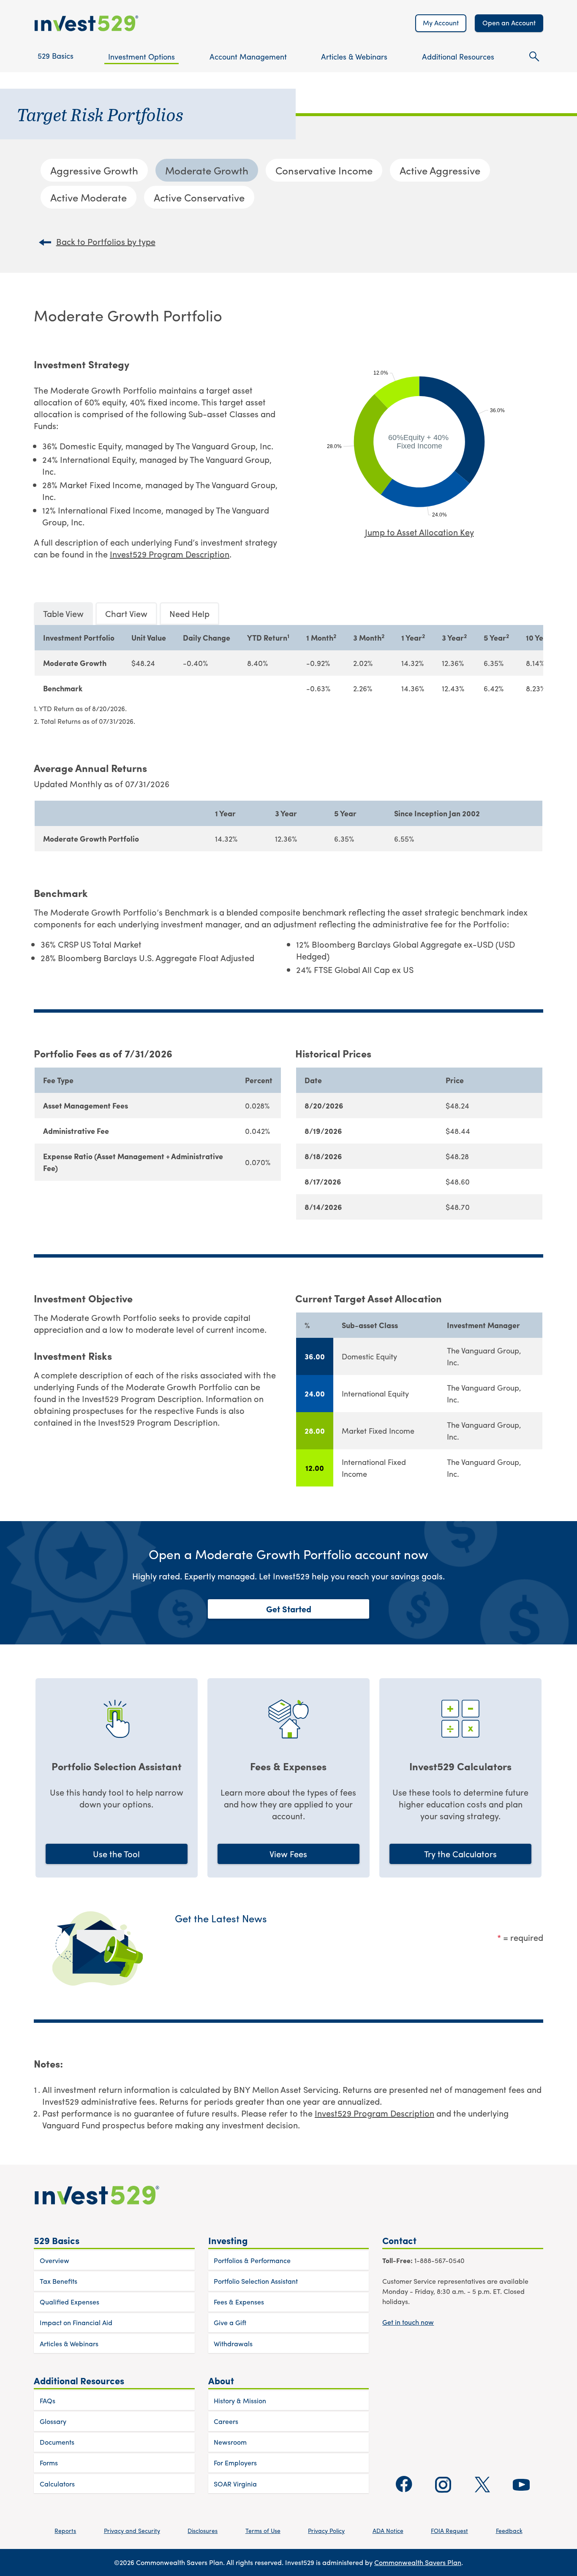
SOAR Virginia (235, 2484)
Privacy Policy (326, 2530)
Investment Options (142, 56)
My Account (441, 23)
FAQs (48, 2401)
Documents (57, 2442)
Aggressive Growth (94, 170)
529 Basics (56, 56)
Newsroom (230, 2442)
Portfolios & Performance (252, 2260)
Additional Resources (458, 56)
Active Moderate (88, 197)
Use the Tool (116, 1854)
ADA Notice (388, 2530)
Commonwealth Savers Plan (418, 2562)
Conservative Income (324, 170)
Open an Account (509, 23)
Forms (49, 2463)
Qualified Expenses (69, 2302)
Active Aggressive (440, 170)
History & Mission (240, 2401)
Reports (65, 2530)
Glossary (53, 2421)
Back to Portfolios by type (106, 242)
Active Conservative (199, 197)
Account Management (248, 56)
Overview (54, 2260)
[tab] (63, 614)
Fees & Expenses (239, 2302)
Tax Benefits (59, 2281)
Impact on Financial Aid (76, 2322)
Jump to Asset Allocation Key (419, 532)
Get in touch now (408, 2322)
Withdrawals (233, 2344)
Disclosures (203, 2530)
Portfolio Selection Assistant (256, 2281)
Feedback (509, 2530)
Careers (226, 2421)
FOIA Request (449, 2530)
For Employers (235, 2463)
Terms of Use (263, 2530)
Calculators (57, 2484)
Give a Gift (230, 2322)
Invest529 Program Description (170, 554)
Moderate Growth (207, 170)
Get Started (289, 1609)
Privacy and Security (132, 2530)
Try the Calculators (460, 1854)
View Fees (288, 1854)
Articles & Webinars (354, 56)
